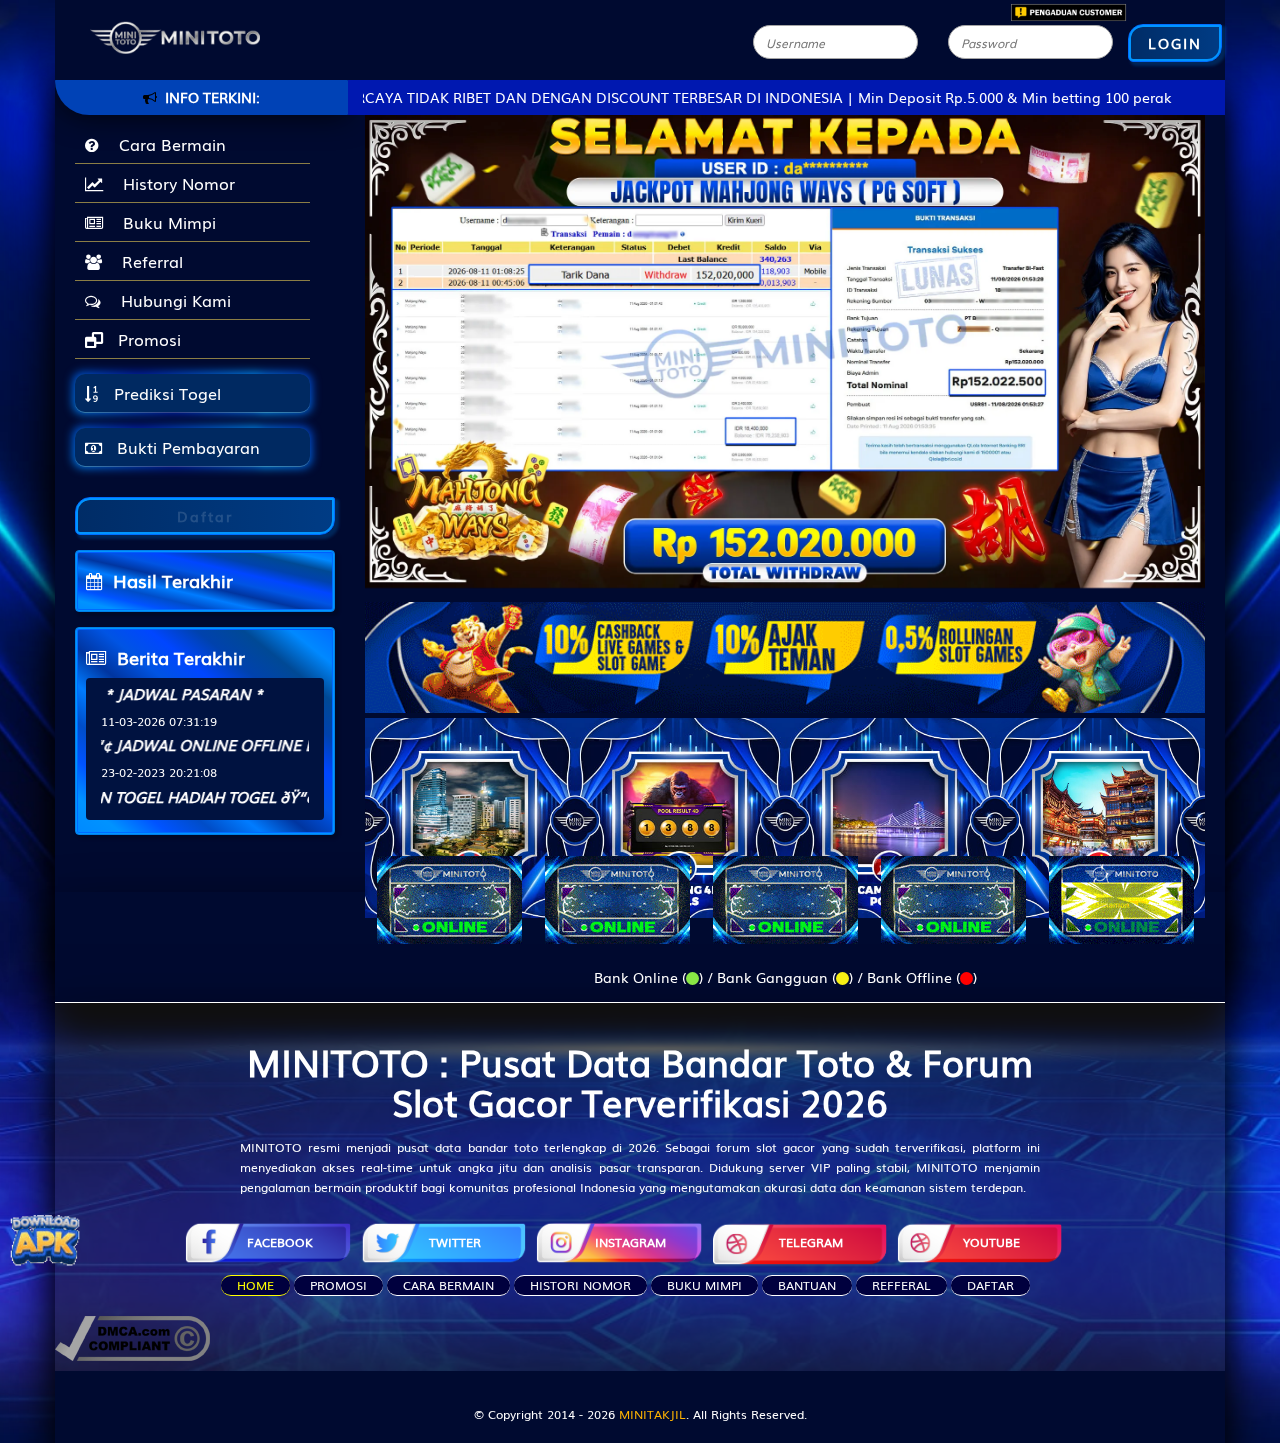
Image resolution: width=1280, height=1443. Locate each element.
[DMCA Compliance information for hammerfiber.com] (132, 1336)
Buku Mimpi (164, 222)
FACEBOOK (280, 1242)
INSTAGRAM (630, 1242)
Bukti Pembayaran (186, 447)
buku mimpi (704, 1285)
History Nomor (174, 183)
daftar (990, 1285)
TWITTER (455, 1242)
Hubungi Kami (171, 300)
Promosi (147, 339)
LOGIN (1175, 43)
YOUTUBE (991, 1242)
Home (255, 1285)
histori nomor (580, 1285)
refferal (901, 1285)
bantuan (807, 1285)
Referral (147, 261)
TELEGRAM (811, 1242)
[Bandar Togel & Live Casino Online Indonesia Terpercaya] (785, 645)
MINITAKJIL (652, 1414)
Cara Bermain (167, 144)
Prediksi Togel (165, 393)
